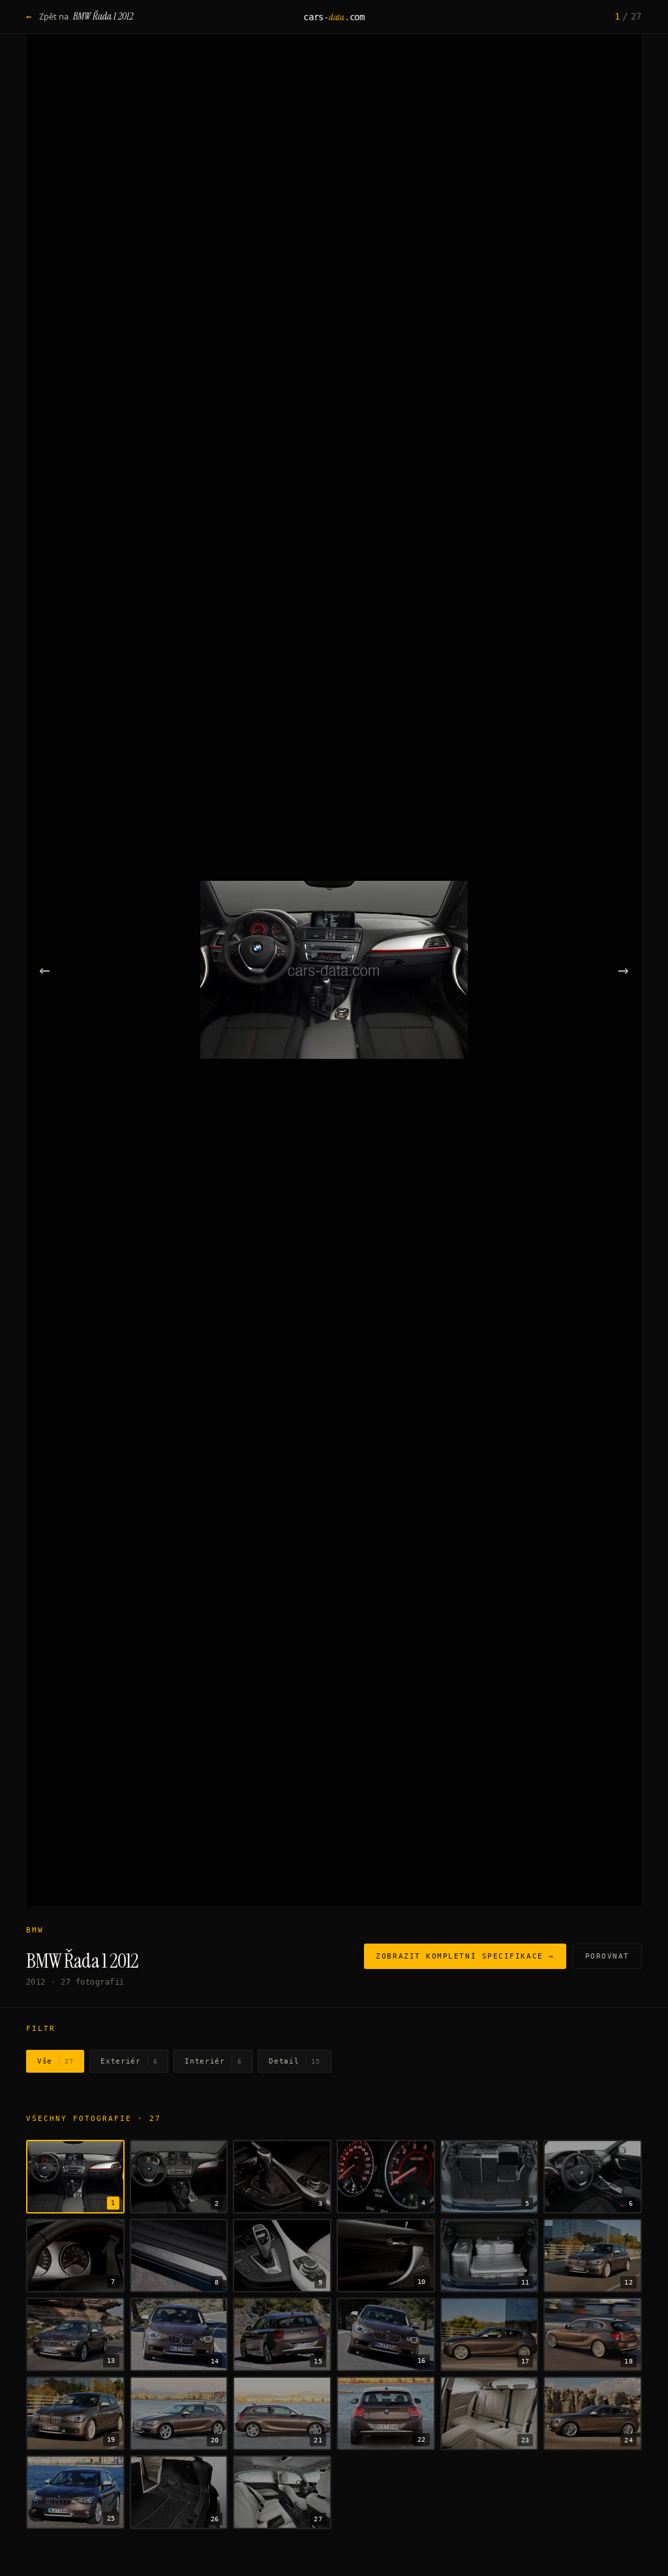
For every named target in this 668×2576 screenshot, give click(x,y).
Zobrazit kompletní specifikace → (465, 1956)
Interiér (213, 2061)
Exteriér (129, 2061)
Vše (55, 2061)
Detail (294, 2061)
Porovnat (607, 1956)
